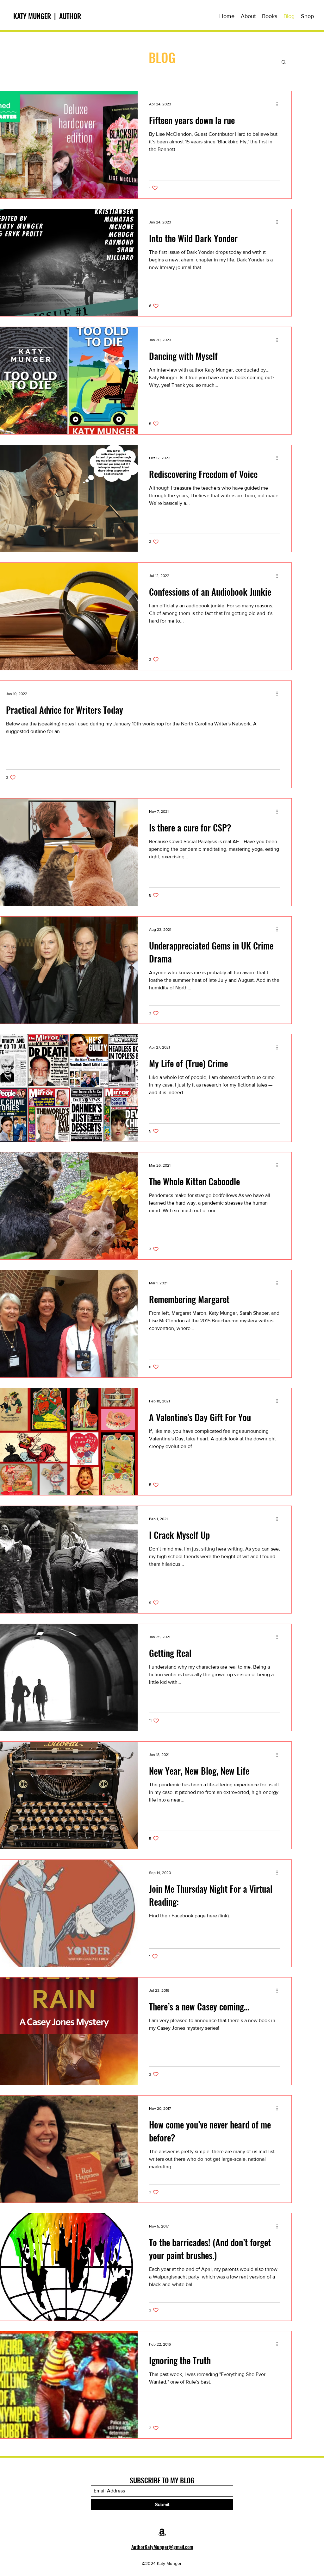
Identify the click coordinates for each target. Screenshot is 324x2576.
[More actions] (279, 104)
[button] (270, 16)
